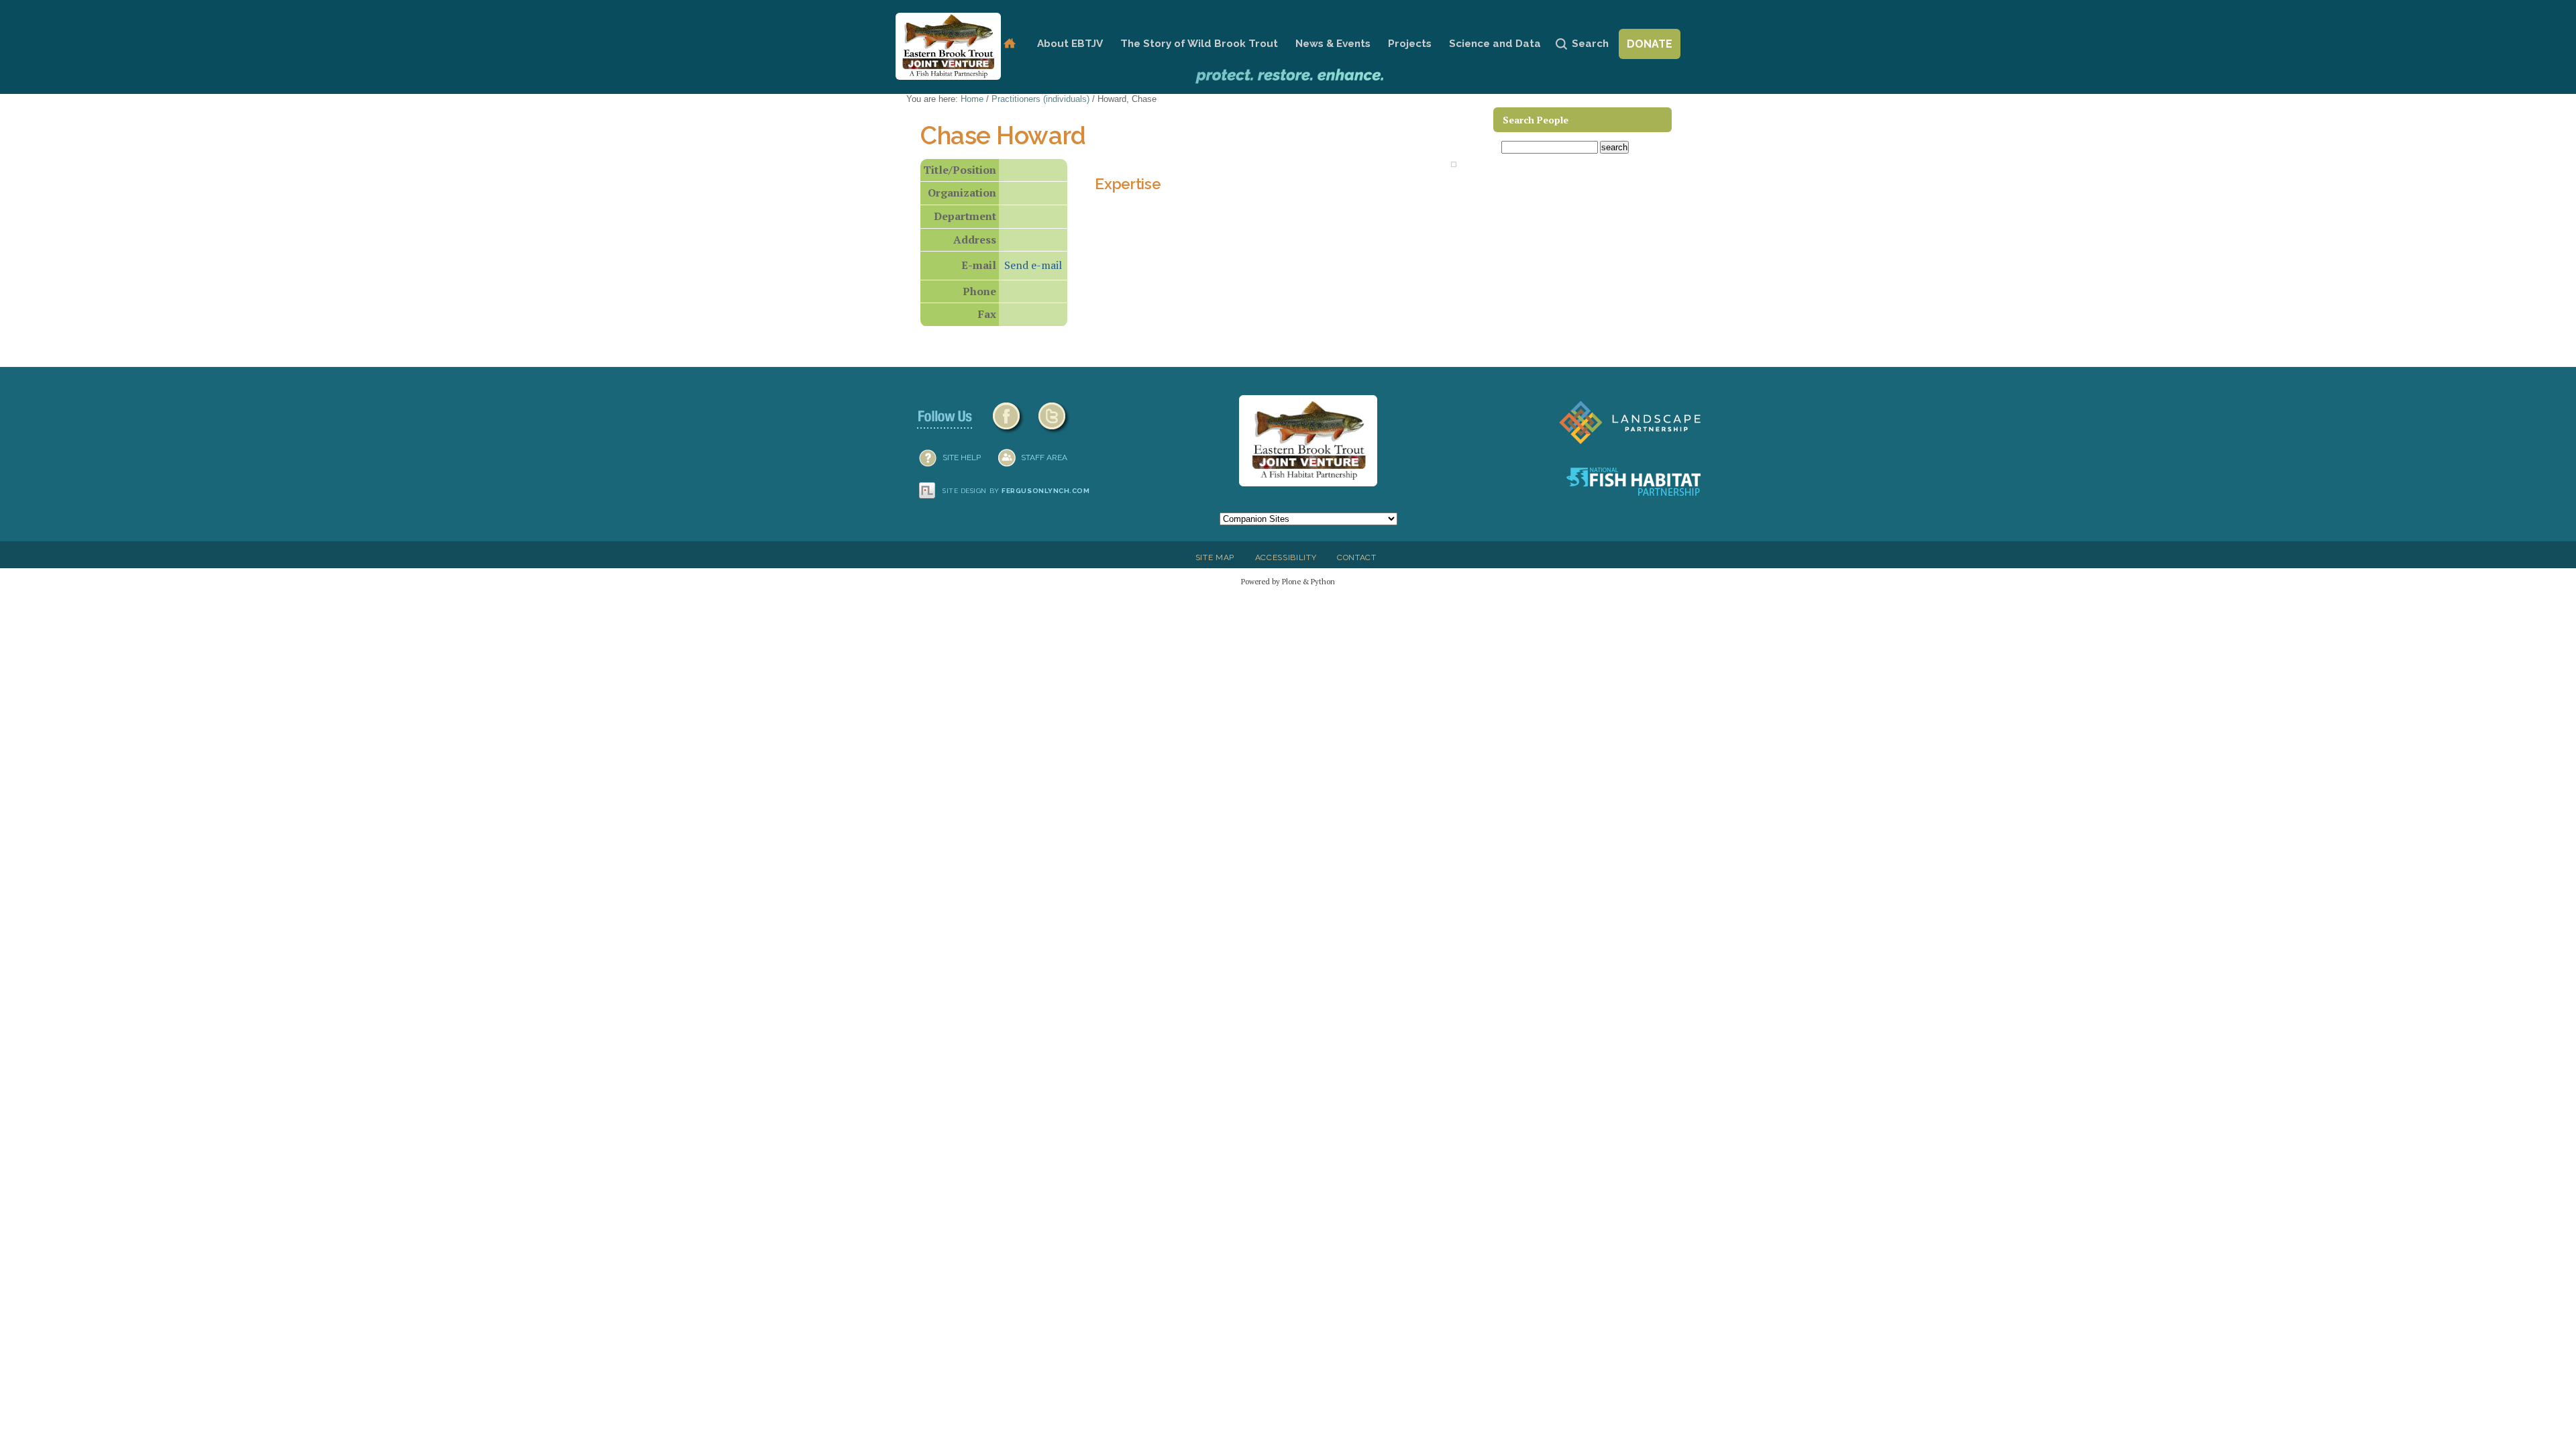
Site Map (1215, 557)
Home (1009, 44)
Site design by (1016, 491)
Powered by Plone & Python (1288, 581)
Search (1590, 44)
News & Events (1333, 44)
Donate (1650, 44)
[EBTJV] (948, 46)
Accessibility (1286, 557)
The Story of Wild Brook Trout (1199, 44)
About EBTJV (1070, 44)
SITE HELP (962, 458)
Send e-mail (1033, 265)
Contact (1357, 557)
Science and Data (1495, 44)
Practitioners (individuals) (1040, 99)
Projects (1410, 44)
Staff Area (1044, 458)
